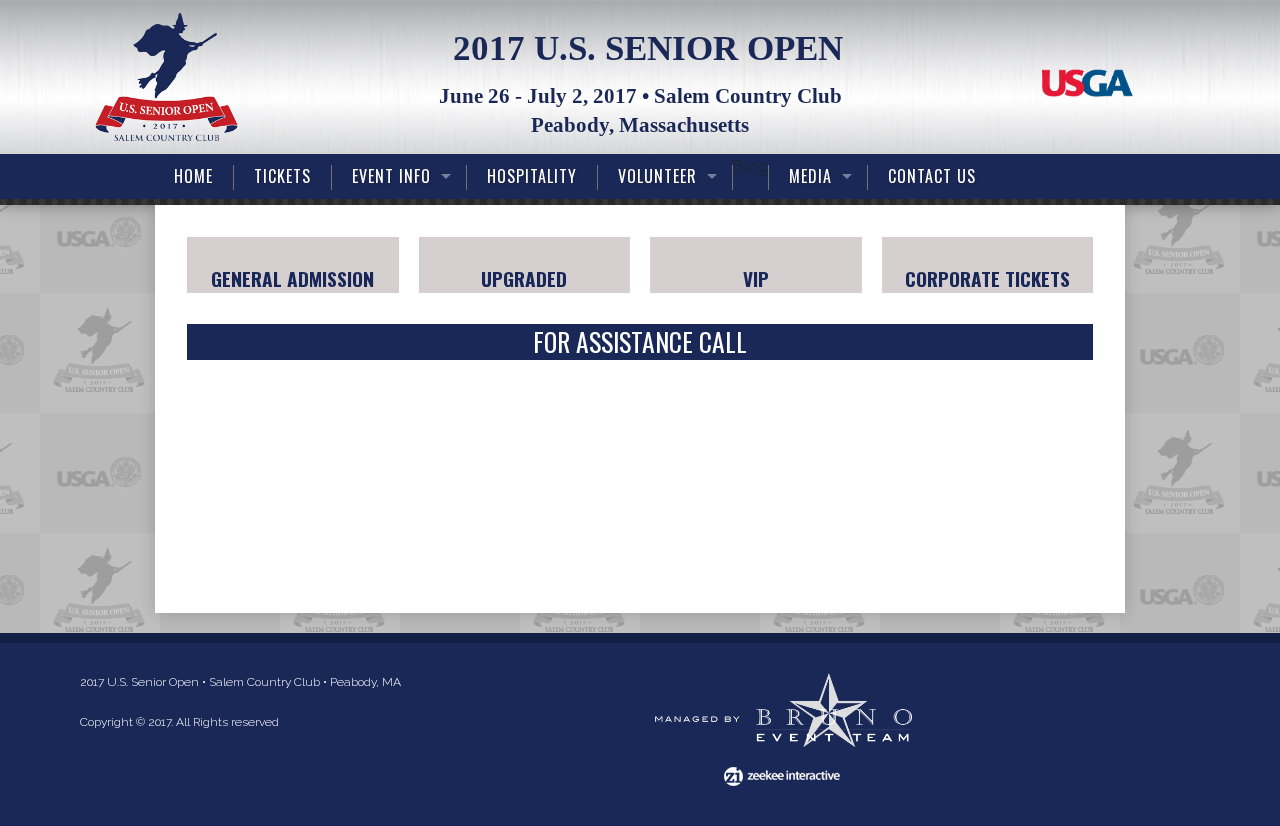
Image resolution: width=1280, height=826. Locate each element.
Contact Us (932, 176)
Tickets (282, 176)
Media (810, 176)
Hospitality (532, 176)
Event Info (391, 176)
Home (193, 176)
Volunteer (657, 176)
